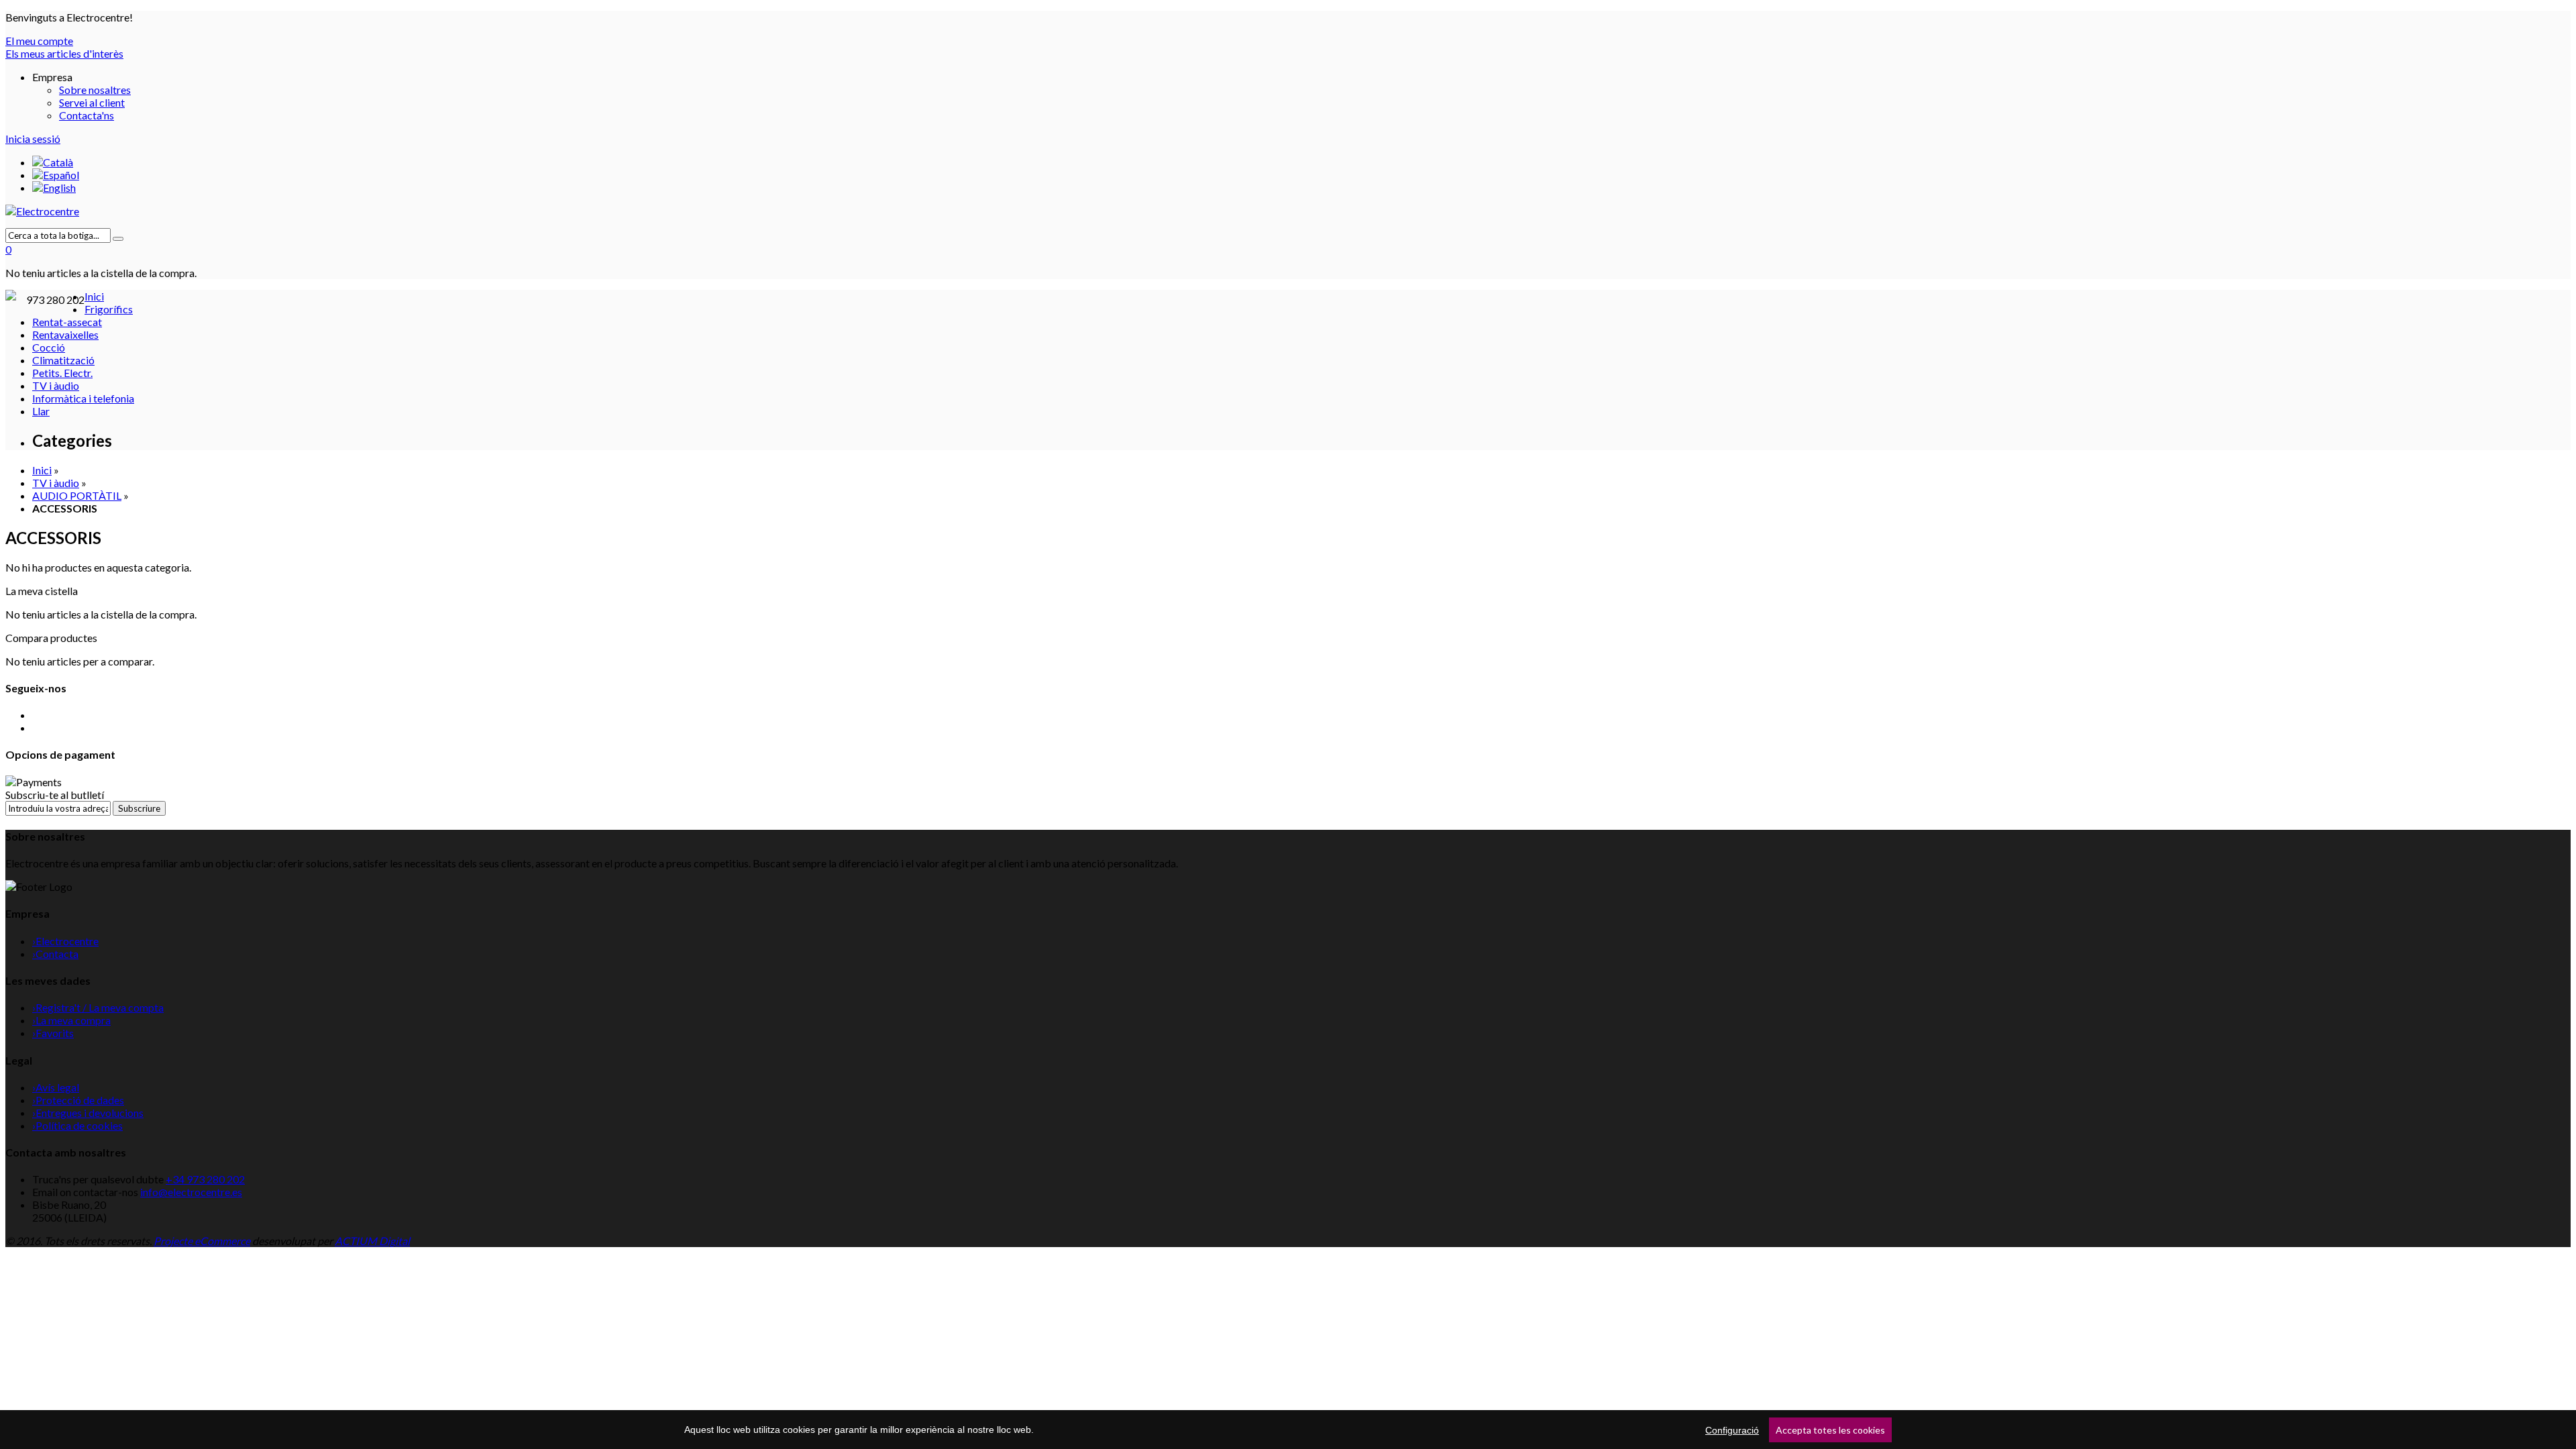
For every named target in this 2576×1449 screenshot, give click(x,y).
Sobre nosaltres (95, 90)
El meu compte (39, 41)
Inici (42, 470)
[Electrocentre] (1288, 211)
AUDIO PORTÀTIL (77, 495)
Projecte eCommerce (202, 1241)
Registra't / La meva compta (98, 1007)
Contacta (55, 954)
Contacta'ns (87, 115)
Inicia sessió (33, 139)
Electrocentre (65, 941)
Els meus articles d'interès (64, 53)
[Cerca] (118, 239)
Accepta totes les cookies (1830, 1430)
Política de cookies (77, 1125)
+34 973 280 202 (205, 1179)
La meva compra (71, 1020)
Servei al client (92, 102)
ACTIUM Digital (372, 1241)
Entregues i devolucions (88, 1113)
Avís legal (56, 1087)
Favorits (53, 1033)
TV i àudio (56, 483)
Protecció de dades (78, 1100)
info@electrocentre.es (191, 1192)
